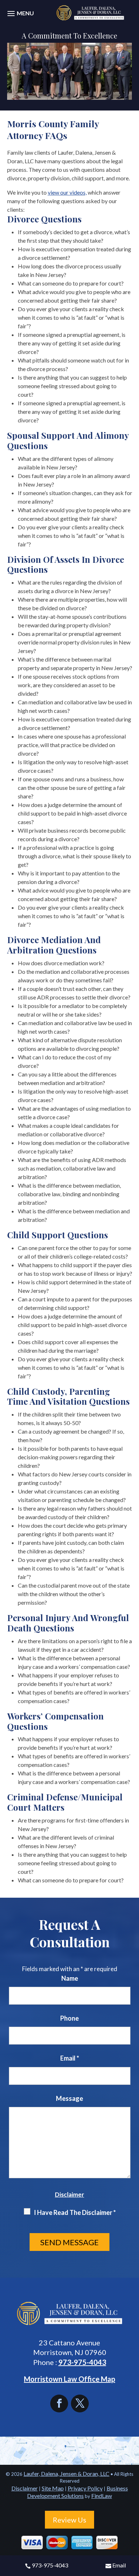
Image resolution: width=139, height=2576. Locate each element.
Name (70, 1978)
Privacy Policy (85, 2488)
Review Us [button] (69, 2520)
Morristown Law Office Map (69, 2379)
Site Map (53, 2488)
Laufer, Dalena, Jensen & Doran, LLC (66, 2474)
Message (69, 2098)
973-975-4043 (50, 2565)
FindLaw (102, 2496)
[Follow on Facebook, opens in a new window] (61, 2403)
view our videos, (67, 192)
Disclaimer (69, 2194)
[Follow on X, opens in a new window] (80, 2403)
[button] (20, 17)
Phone (69, 2018)
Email (119, 2565)
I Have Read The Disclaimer (75, 2212)
